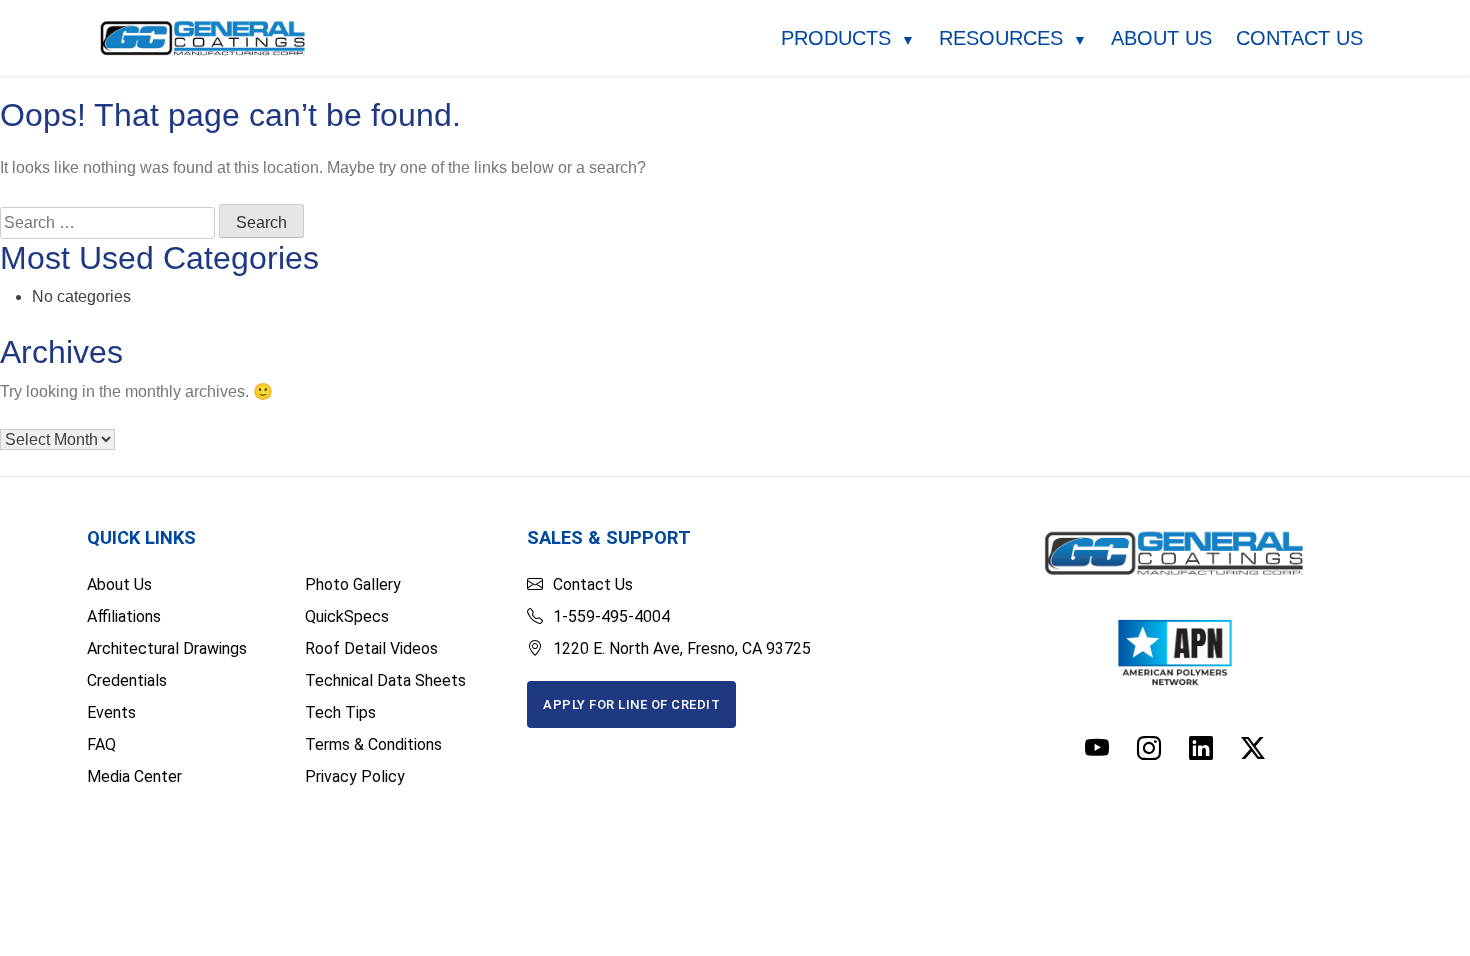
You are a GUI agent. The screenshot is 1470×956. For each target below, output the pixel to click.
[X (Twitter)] (1253, 749)
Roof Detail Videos (371, 648)
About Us (1161, 38)
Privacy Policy (355, 776)
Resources (1013, 38)
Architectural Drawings (167, 648)
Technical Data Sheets (385, 680)
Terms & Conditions (373, 744)
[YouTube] (1097, 749)
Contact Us (1299, 38)
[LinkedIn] (1201, 749)
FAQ (101, 744)
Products (848, 38)
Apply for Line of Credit (631, 704)
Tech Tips (340, 712)
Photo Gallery (353, 584)
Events (111, 712)
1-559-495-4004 (611, 616)
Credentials (127, 680)
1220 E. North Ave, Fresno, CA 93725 (682, 648)
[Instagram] (1149, 749)
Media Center (134, 776)
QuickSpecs (347, 616)
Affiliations (124, 616)
